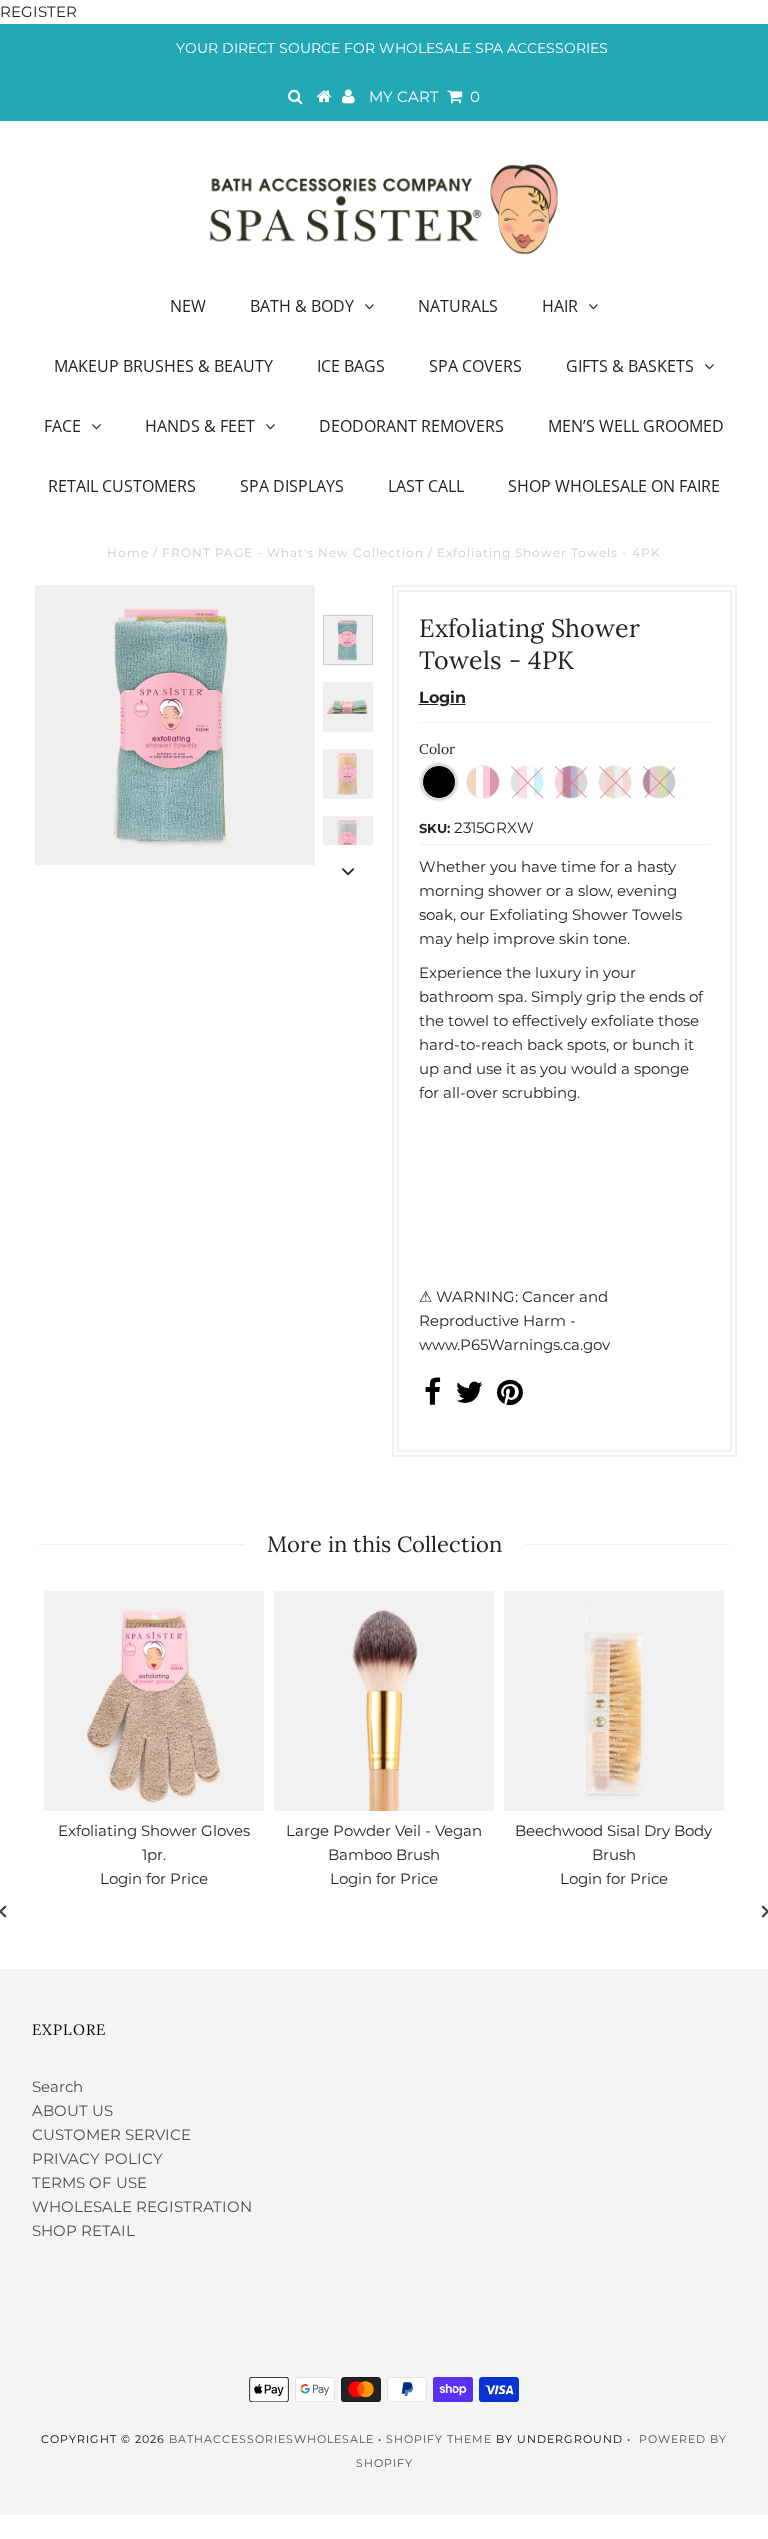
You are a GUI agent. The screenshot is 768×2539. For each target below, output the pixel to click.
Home (128, 552)
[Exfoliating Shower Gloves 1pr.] (154, 1701)
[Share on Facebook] (432, 1397)
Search (57, 2086)
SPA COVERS (475, 366)
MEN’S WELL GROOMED (636, 426)
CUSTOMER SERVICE (111, 2134)
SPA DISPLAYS (292, 486)
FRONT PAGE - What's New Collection (293, 552)
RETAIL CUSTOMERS (122, 486)
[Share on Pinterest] (510, 1397)
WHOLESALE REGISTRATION (142, 2206)
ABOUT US (72, 2110)
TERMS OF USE (89, 2182)
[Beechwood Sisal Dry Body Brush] (614, 1701)
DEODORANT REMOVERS (411, 426)
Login (442, 697)
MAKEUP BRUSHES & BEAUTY (163, 366)
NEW (188, 306)
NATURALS (458, 306)
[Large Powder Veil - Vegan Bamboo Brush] (384, 1701)
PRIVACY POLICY (97, 2158)
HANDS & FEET (200, 426)
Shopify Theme (439, 2439)
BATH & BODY (302, 306)
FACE (62, 426)
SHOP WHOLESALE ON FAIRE (614, 486)
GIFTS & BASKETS (630, 366)
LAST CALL (426, 486)
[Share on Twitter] (469, 1397)
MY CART (424, 96)
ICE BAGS (351, 366)
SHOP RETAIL (83, 2230)
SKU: (434, 828)
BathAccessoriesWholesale (271, 2439)
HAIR (560, 306)
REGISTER (38, 11)
